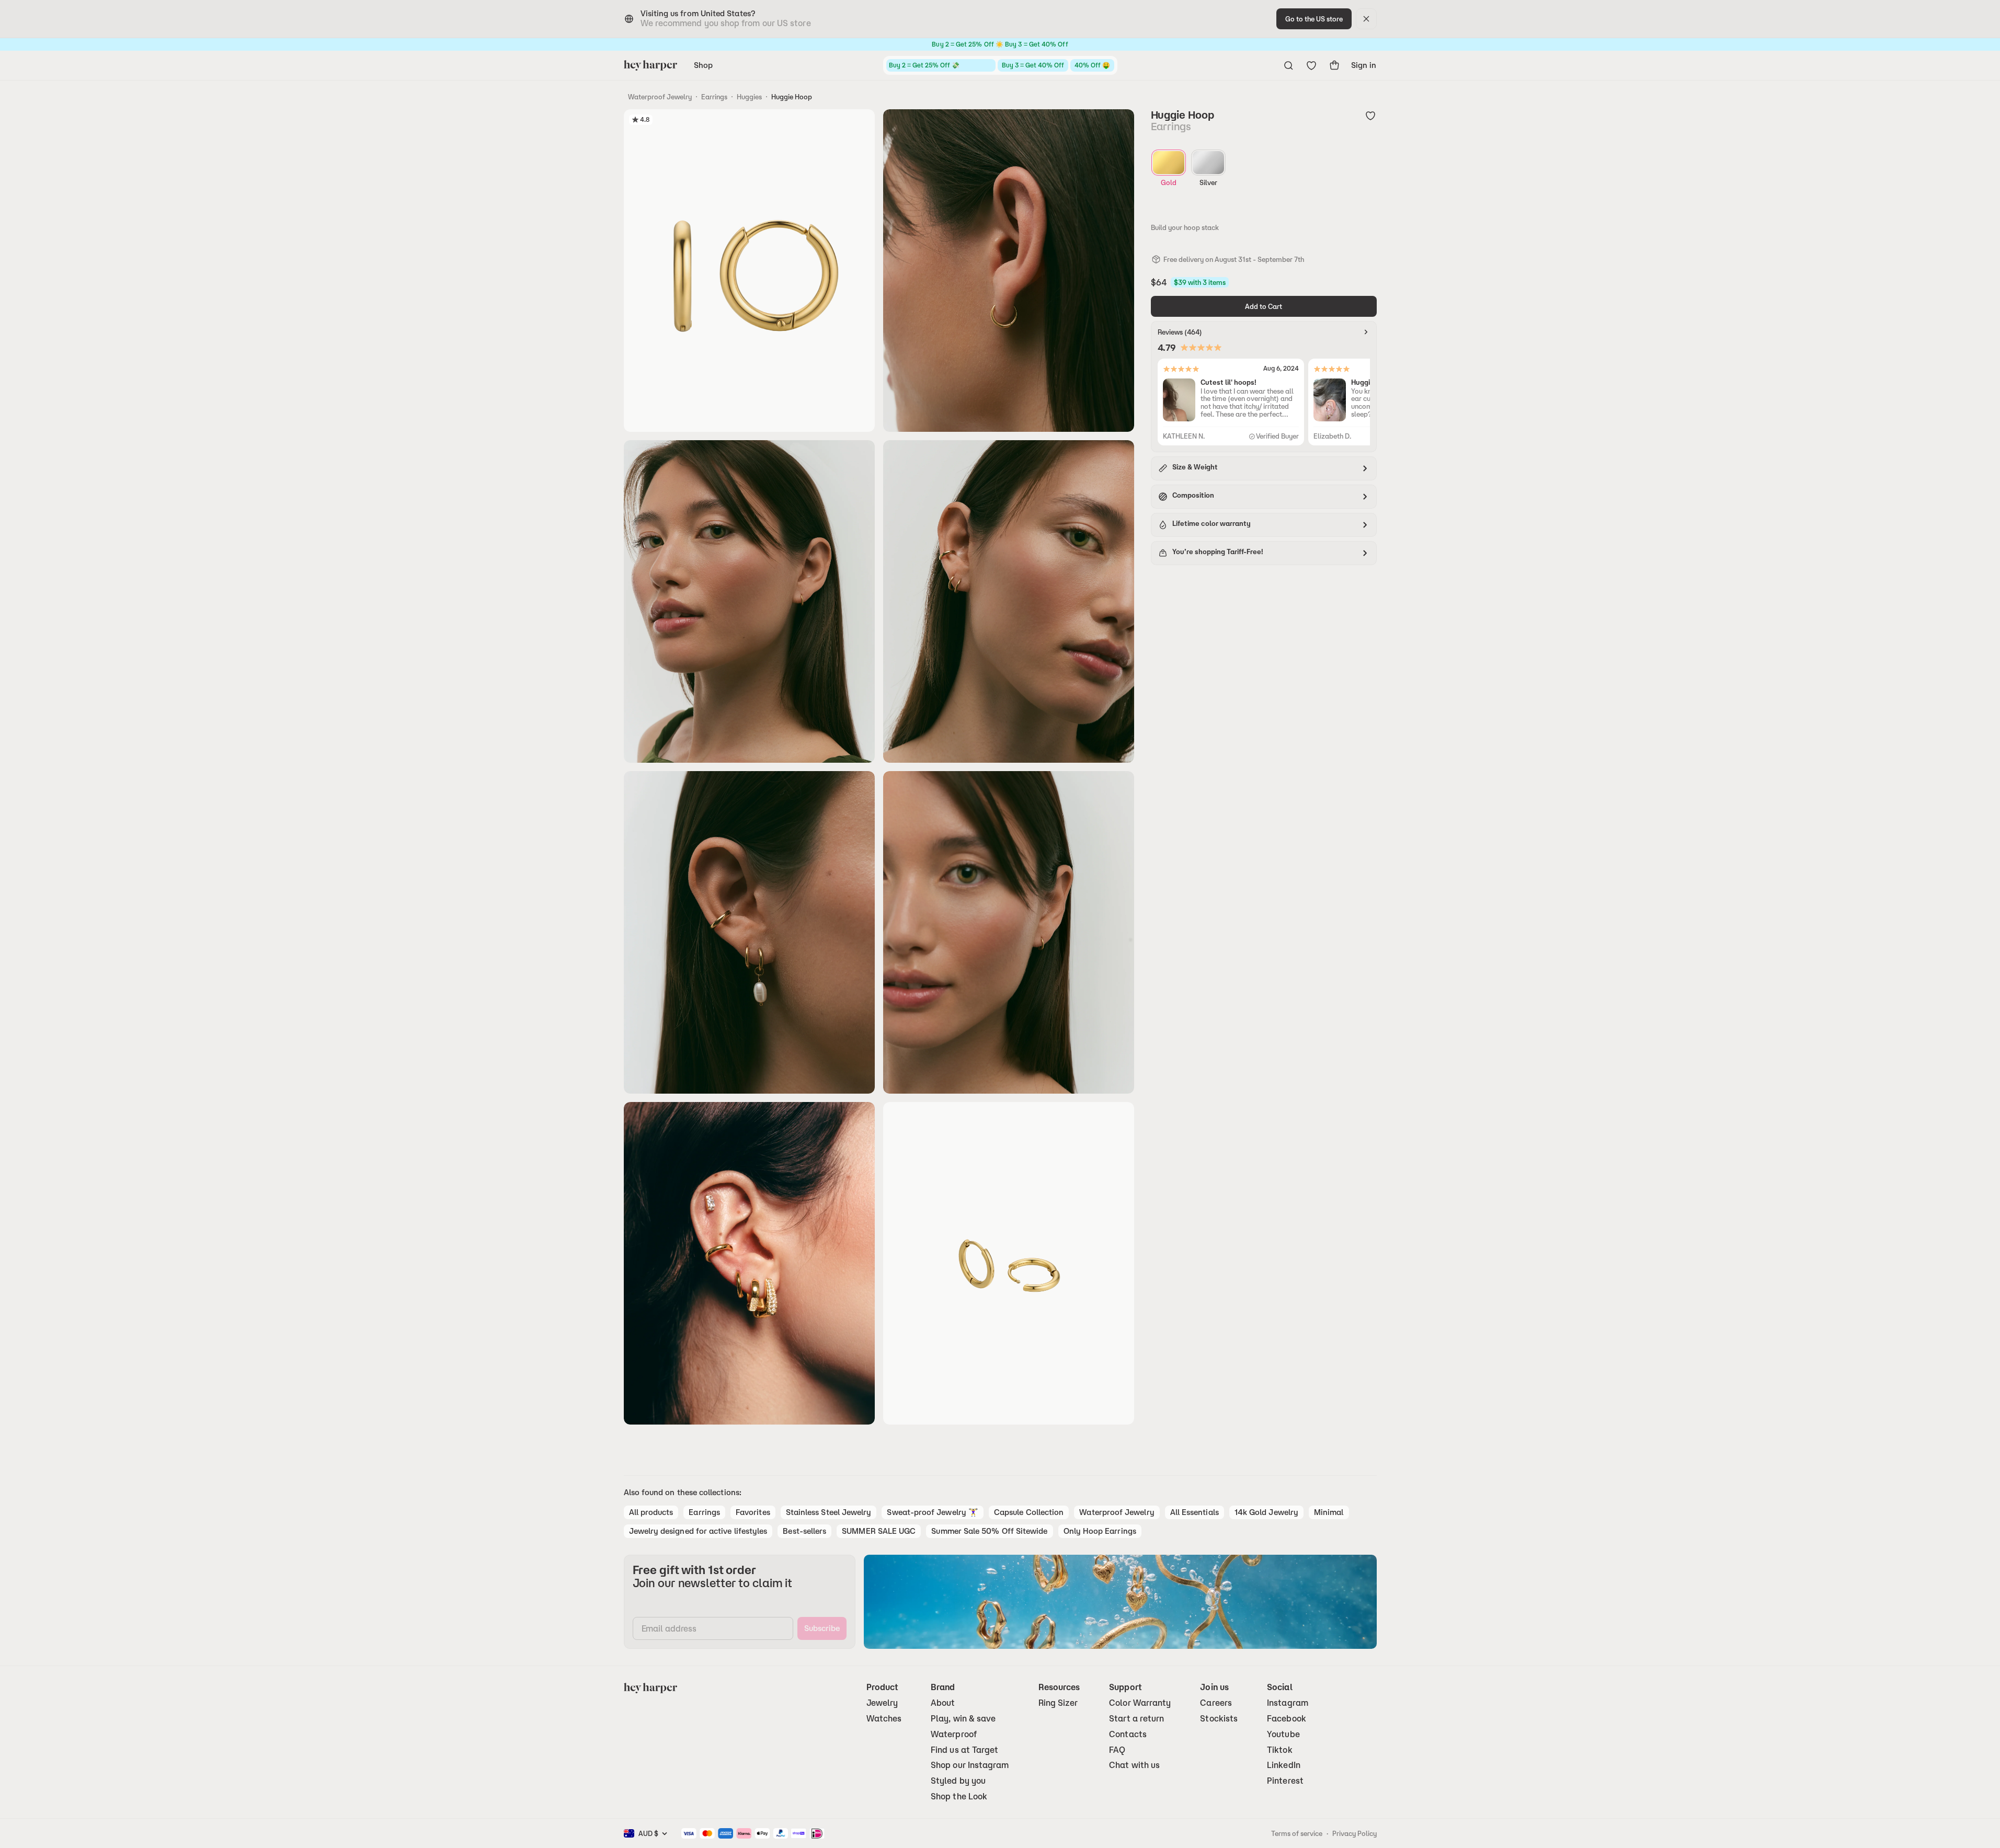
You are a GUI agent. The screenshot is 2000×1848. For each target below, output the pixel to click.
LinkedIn (1284, 1765)
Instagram (1288, 1703)
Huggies (749, 97)
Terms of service (1297, 1833)
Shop (703, 65)
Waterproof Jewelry (660, 97)
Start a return (1136, 1719)
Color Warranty (1140, 1703)
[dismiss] (1366, 19)
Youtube (1283, 1734)
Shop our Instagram (970, 1765)
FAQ (1117, 1750)
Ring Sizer (1058, 1703)
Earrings (714, 97)
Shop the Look (959, 1797)
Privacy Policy (1355, 1833)
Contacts (1128, 1734)
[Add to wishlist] (1370, 116)
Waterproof (954, 1734)
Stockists (1219, 1719)
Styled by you (958, 1781)
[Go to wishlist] (1311, 65)
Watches (884, 1719)
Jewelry (882, 1703)
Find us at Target (964, 1750)
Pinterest (1285, 1781)
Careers (1216, 1703)
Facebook (1287, 1719)
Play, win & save (963, 1719)
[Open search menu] (1288, 65)
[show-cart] (1334, 65)
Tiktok (1279, 1750)
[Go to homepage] (650, 65)
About (943, 1703)
